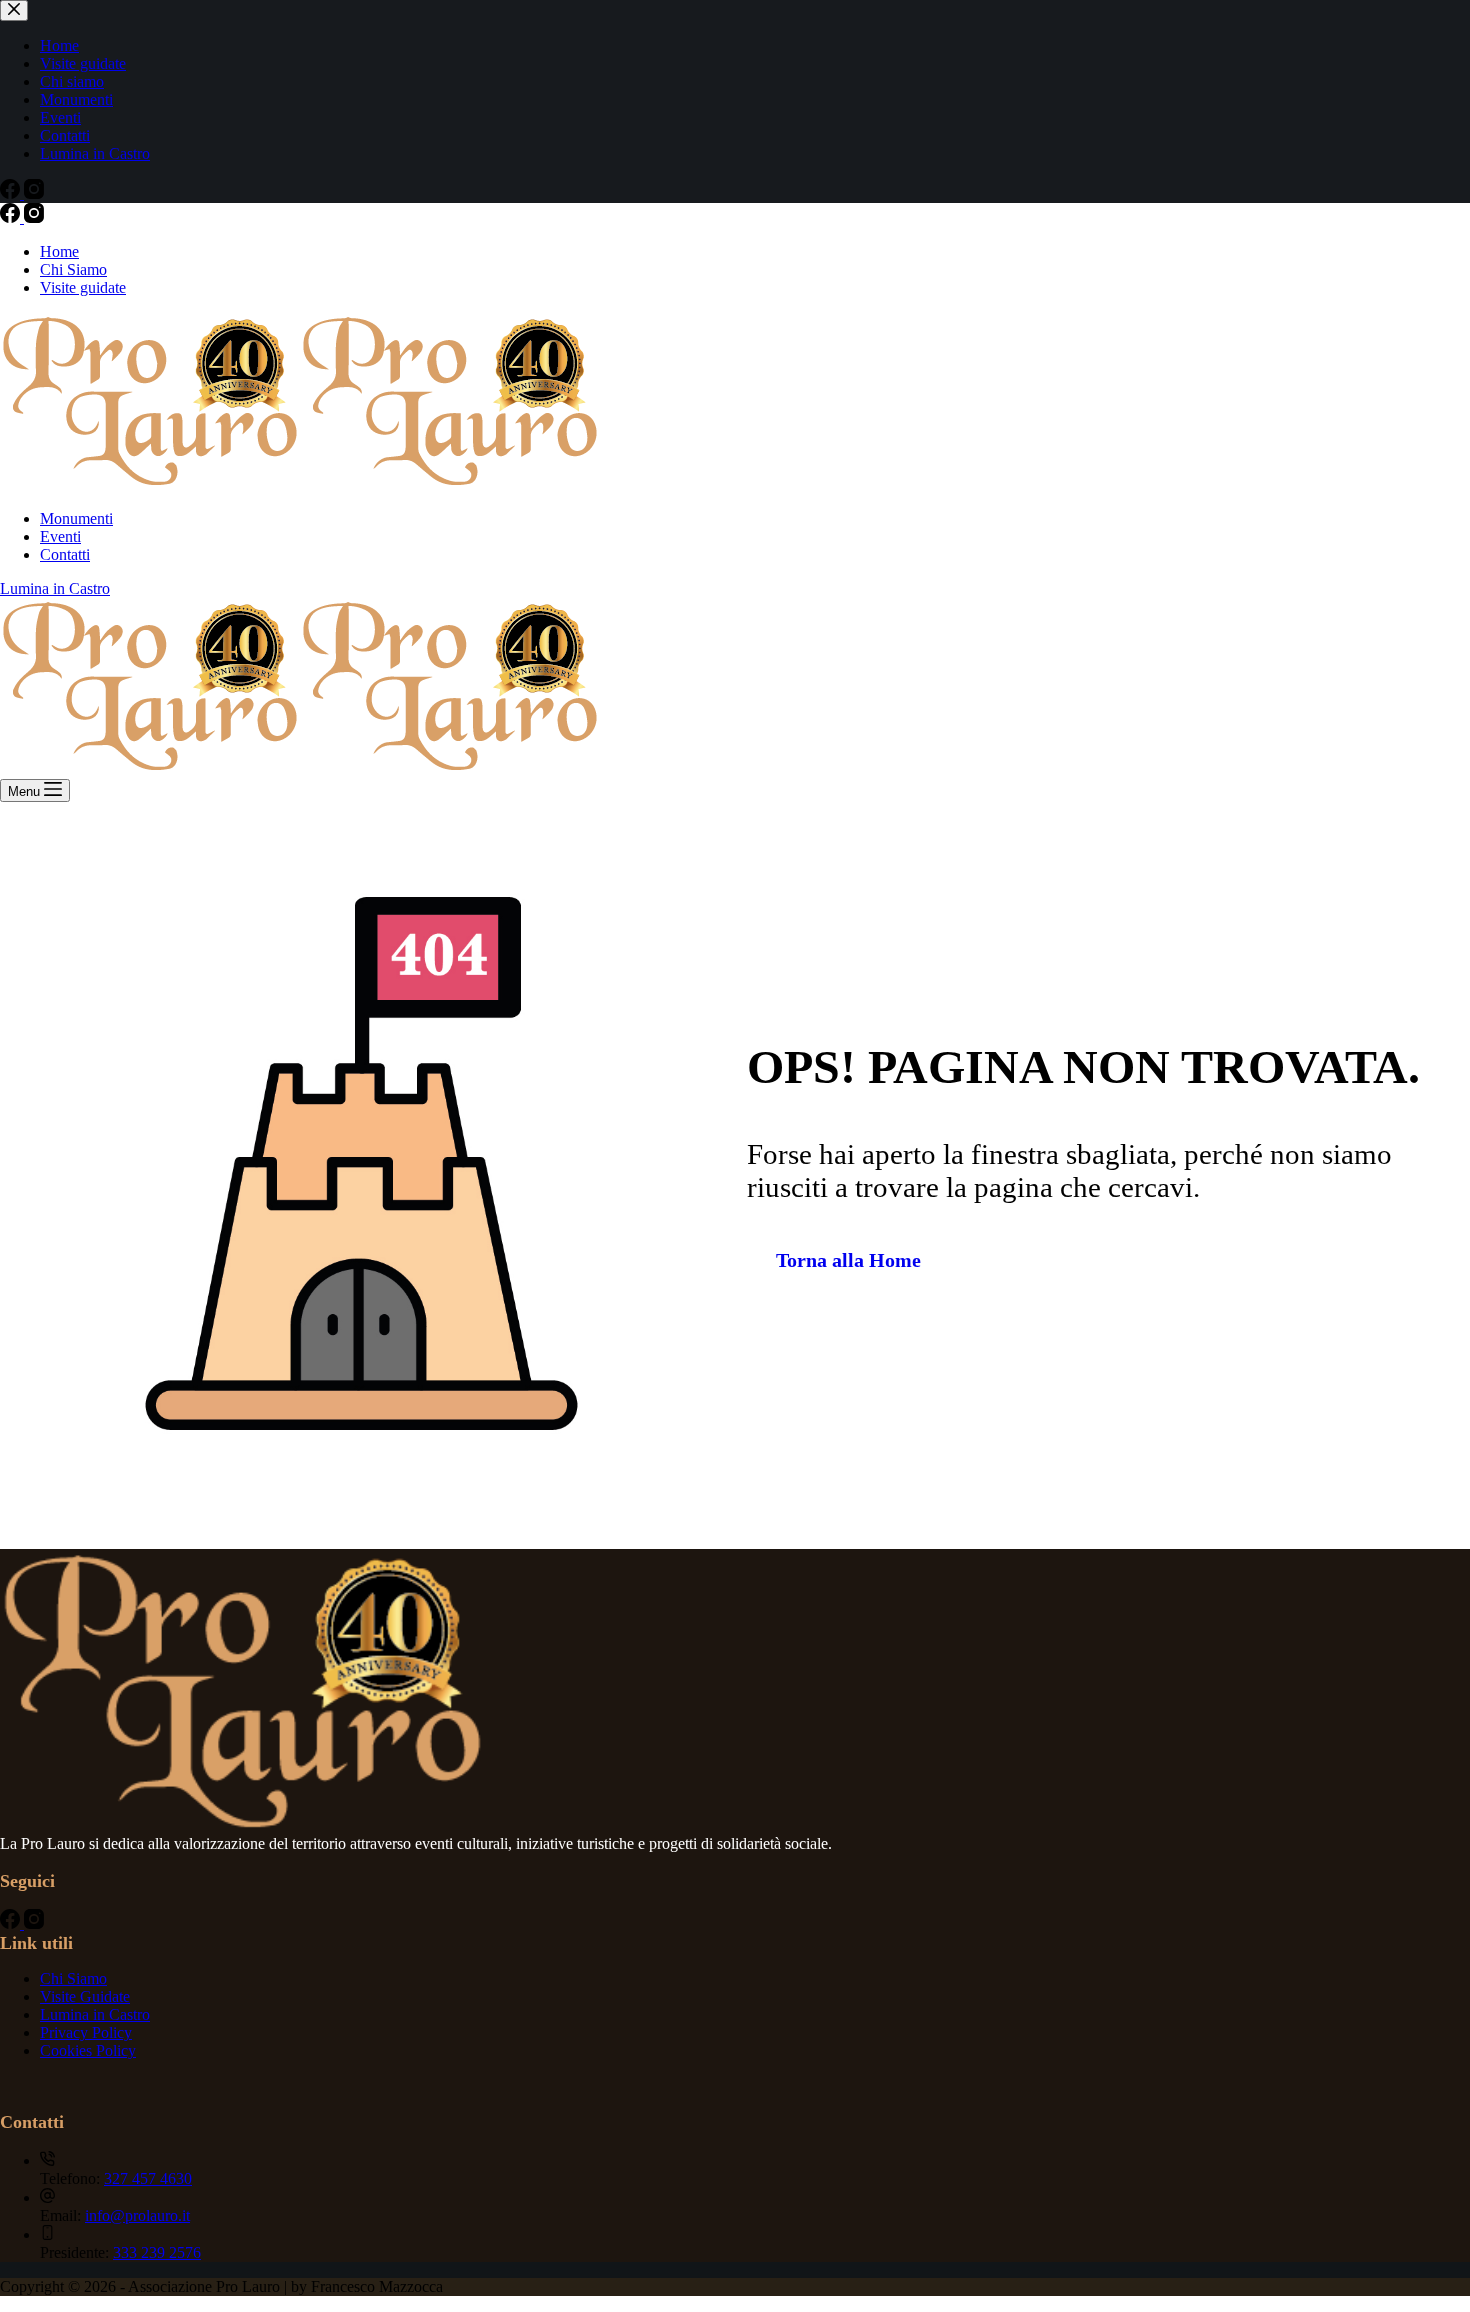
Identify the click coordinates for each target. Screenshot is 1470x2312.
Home (59, 251)
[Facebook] (12, 217)
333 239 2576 (157, 2252)
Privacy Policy (86, 2032)
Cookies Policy (88, 2050)
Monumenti (76, 518)
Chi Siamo (73, 269)
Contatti (65, 554)
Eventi (60, 536)
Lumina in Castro (55, 588)
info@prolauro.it (137, 2215)
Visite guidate (83, 287)
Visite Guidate (85, 1996)
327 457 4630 (148, 2178)
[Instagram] (34, 217)
